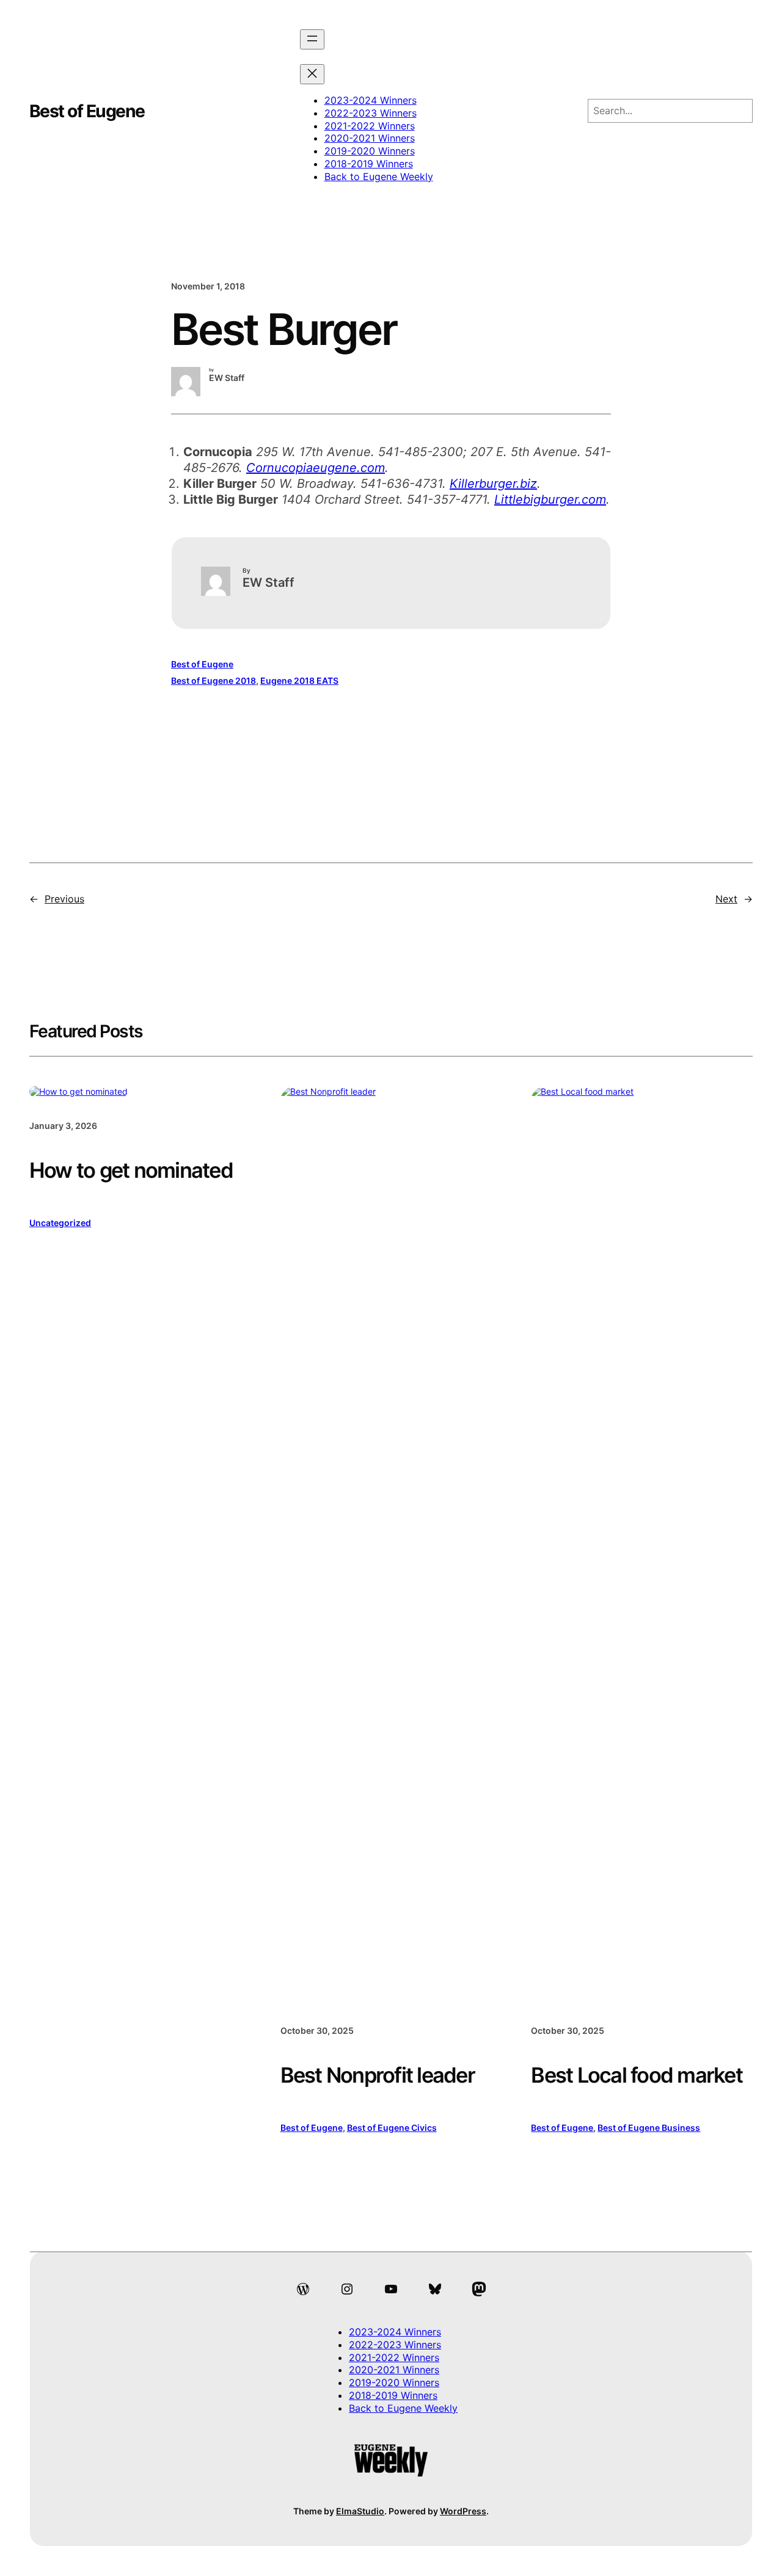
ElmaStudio (360, 2511)
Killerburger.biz (493, 484)
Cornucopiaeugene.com (316, 468)
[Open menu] (312, 39)
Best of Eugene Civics (392, 2128)
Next (726, 899)
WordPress (463, 2511)
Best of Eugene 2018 (214, 680)
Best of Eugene (87, 111)
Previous (64, 899)
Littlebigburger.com (550, 499)
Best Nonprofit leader (378, 2075)
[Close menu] (312, 74)
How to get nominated (131, 1170)
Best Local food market (637, 2075)
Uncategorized (60, 1223)
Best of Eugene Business (649, 2128)
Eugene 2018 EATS (299, 680)
